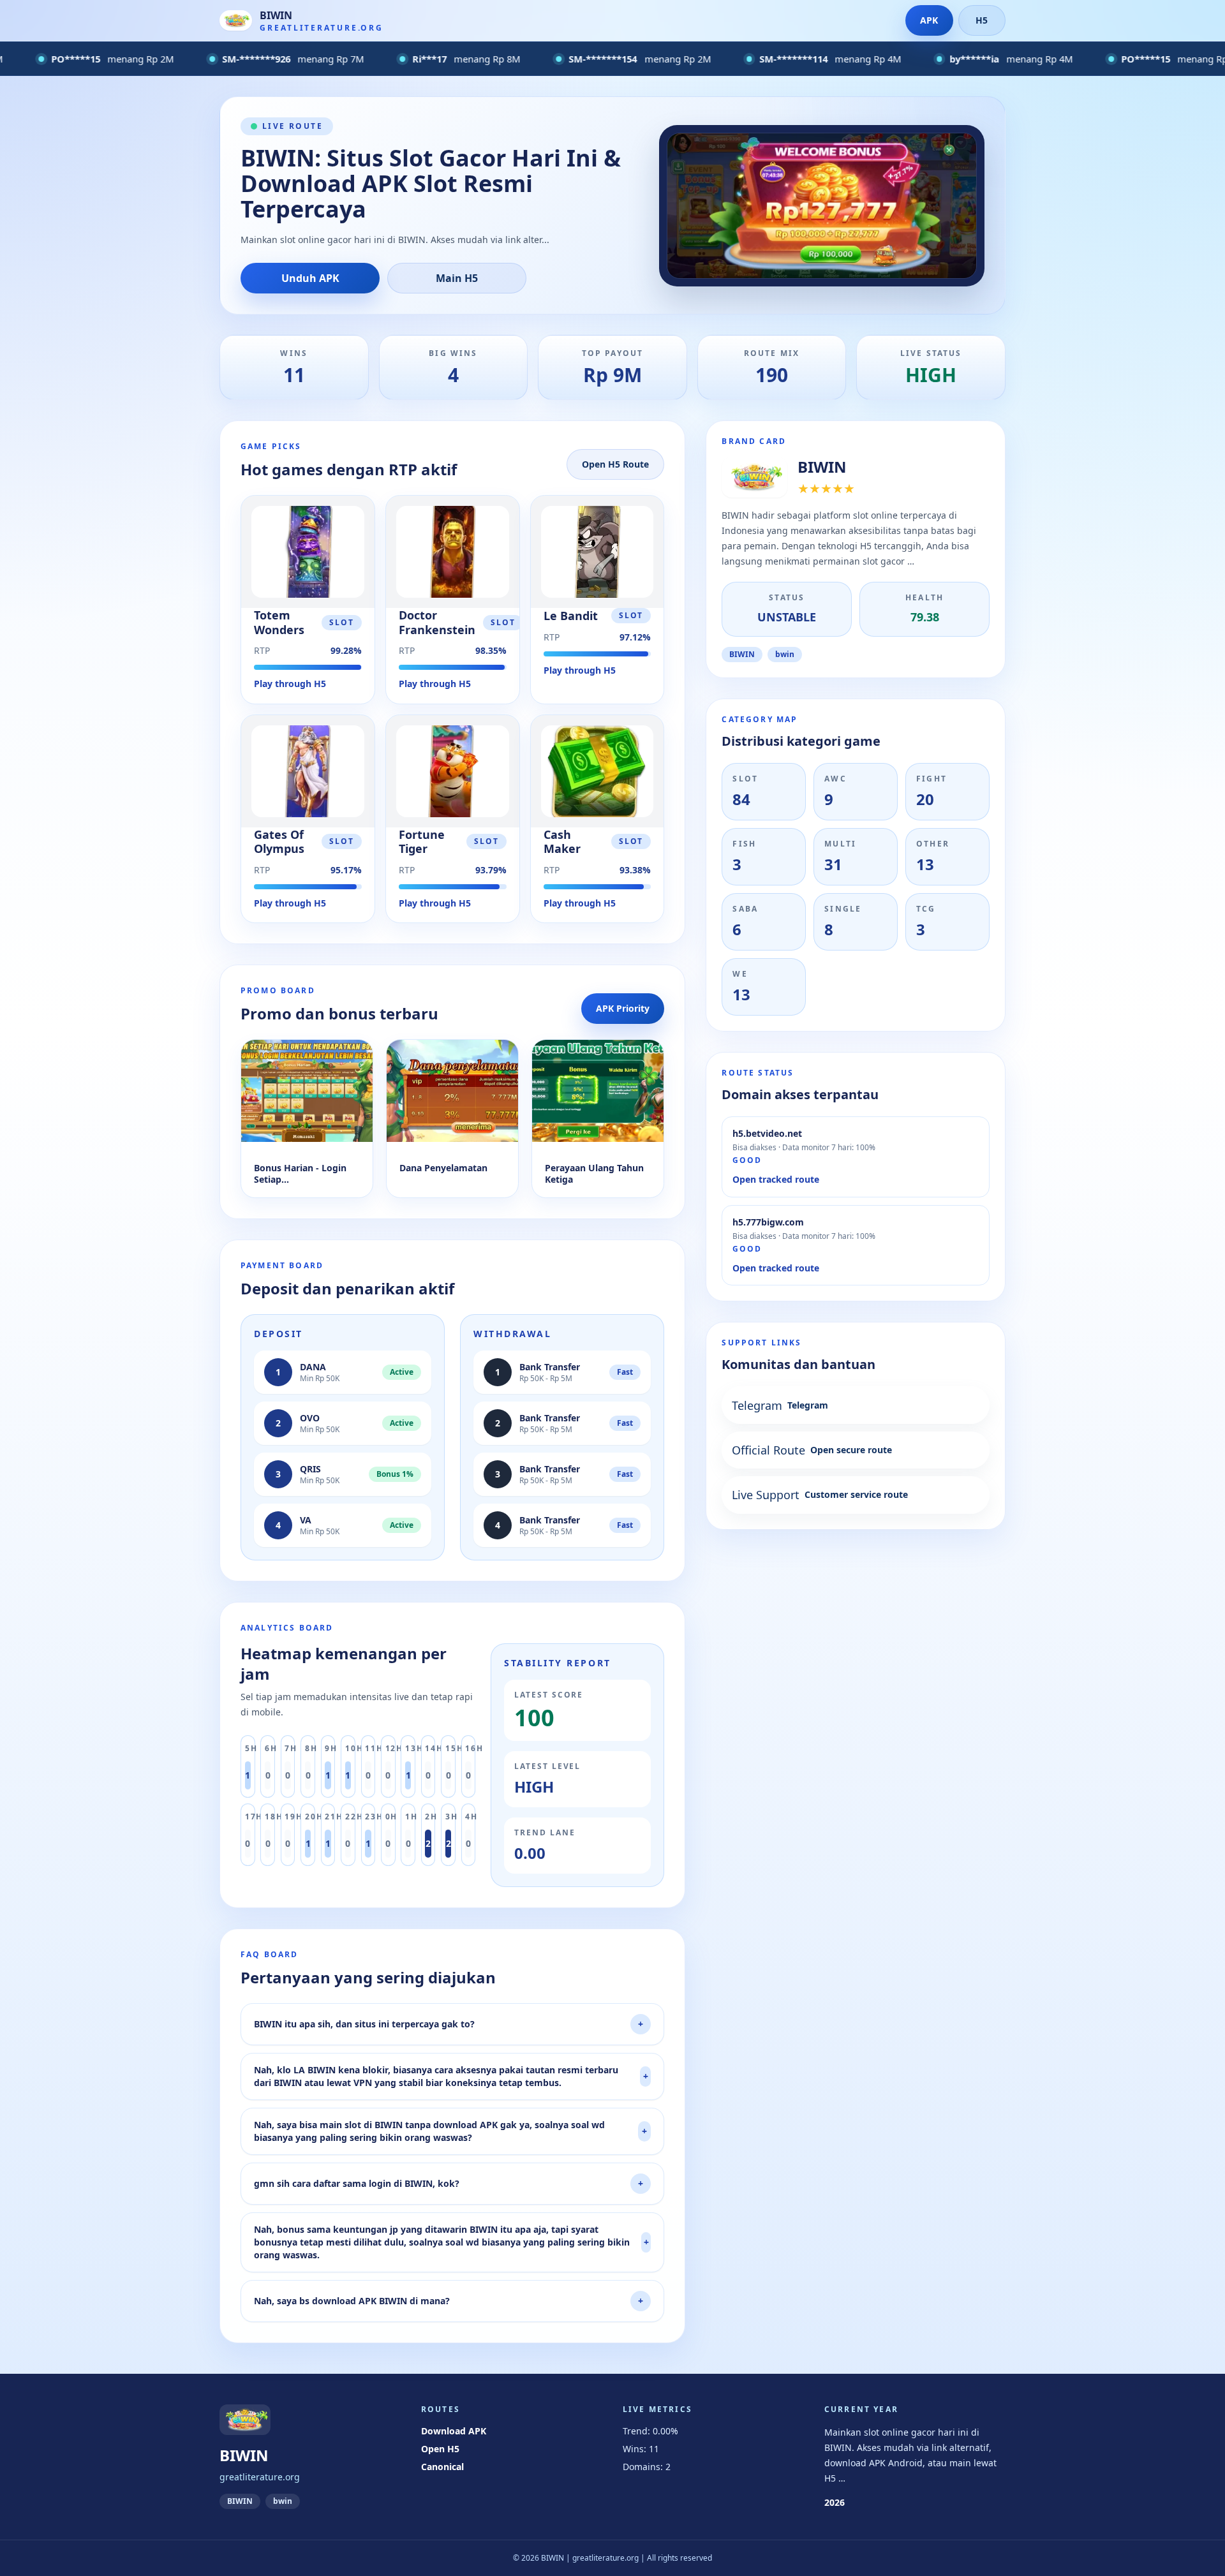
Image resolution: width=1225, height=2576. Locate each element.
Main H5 (457, 278)
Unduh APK (310, 278)
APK (929, 20)
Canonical (442, 2467)
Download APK (454, 2431)
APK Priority (623, 1008)
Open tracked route (776, 1179)
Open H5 (440, 2449)
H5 (982, 20)
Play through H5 (290, 684)
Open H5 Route (615, 464)
